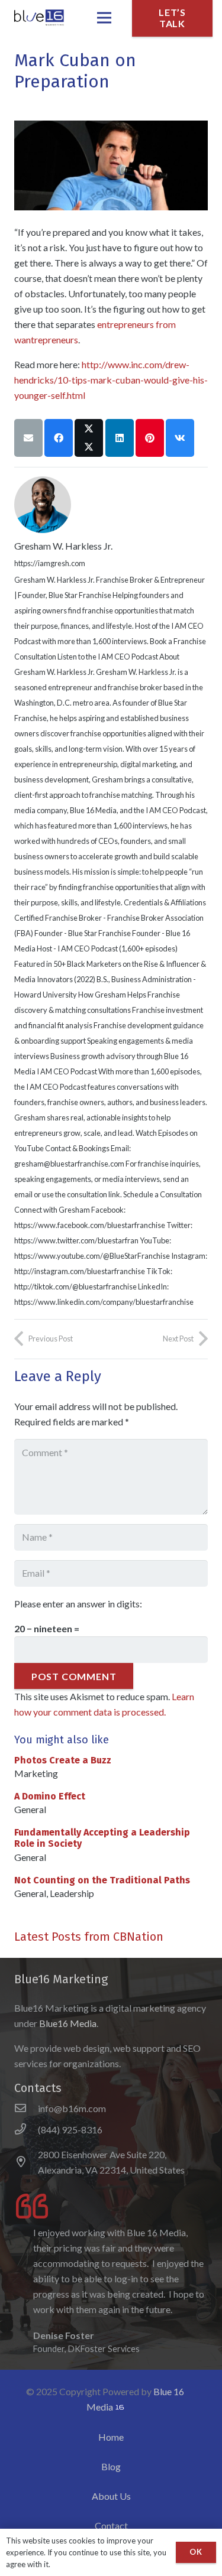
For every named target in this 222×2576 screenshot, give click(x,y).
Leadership (72, 1893)
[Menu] (104, 18)
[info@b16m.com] (26, 2109)
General (30, 1809)
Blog (111, 2466)
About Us (111, 2496)
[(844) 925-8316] (26, 2130)
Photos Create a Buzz (63, 1760)
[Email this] (28, 438)
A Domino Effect (50, 1796)
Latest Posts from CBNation (89, 1937)
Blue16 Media (68, 2023)
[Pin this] (150, 438)
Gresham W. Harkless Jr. (63, 546)
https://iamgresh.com (50, 563)
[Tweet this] (89, 438)
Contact (111, 2525)
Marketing (36, 1773)
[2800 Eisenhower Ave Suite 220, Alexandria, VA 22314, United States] (26, 2162)
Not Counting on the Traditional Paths (102, 1880)
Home (111, 2437)
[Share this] (59, 438)
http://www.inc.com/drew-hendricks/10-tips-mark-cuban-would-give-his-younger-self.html (111, 380)
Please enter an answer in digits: (78, 1604)
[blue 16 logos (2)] (38, 18)
